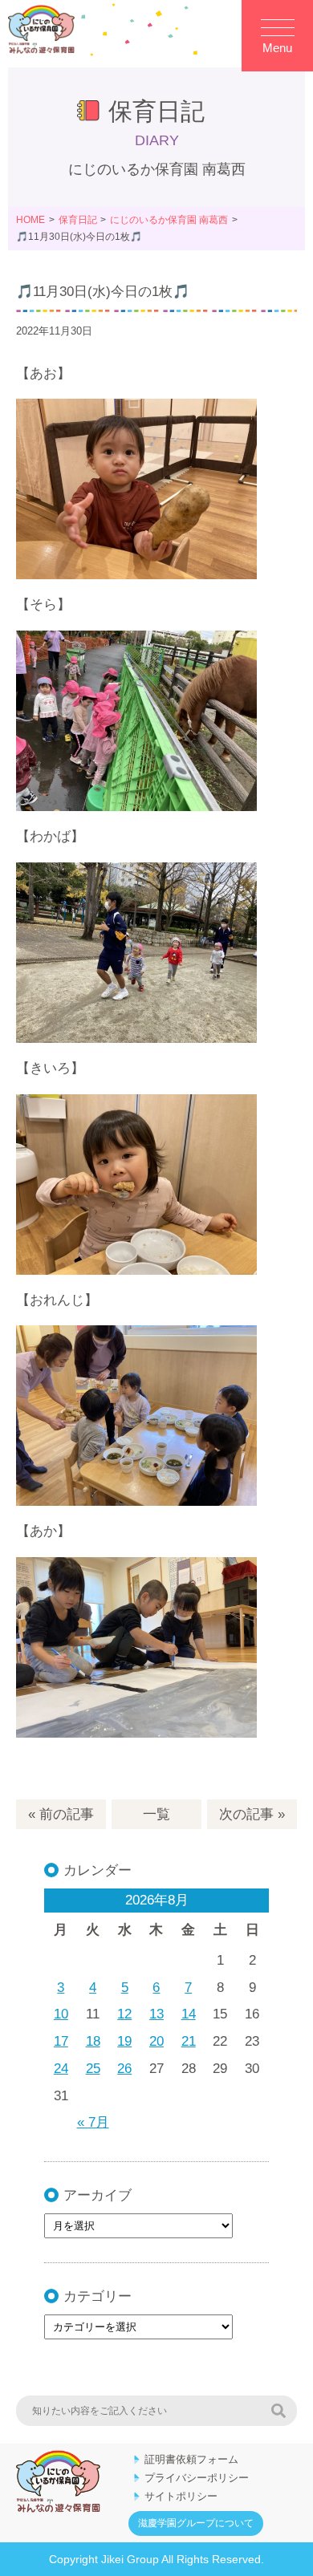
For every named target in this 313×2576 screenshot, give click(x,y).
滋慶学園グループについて (196, 2523)
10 (61, 2014)
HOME (30, 220)
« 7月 (93, 2122)
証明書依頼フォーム (191, 2459)
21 (189, 2041)
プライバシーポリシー (197, 2478)
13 (156, 2014)
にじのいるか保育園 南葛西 (169, 220)
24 (61, 2069)
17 (61, 2041)
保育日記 (78, 220)
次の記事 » (252, 1814)
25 (93, 2069)
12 (124, 2014)
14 (189, 2014)
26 (124, 2069)
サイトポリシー (181, 2496)
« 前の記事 (61, 1814)
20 (156, 2041)
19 (124, 2041)
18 (93, 2041)
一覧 (156, 1814)
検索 (278, 2411)
